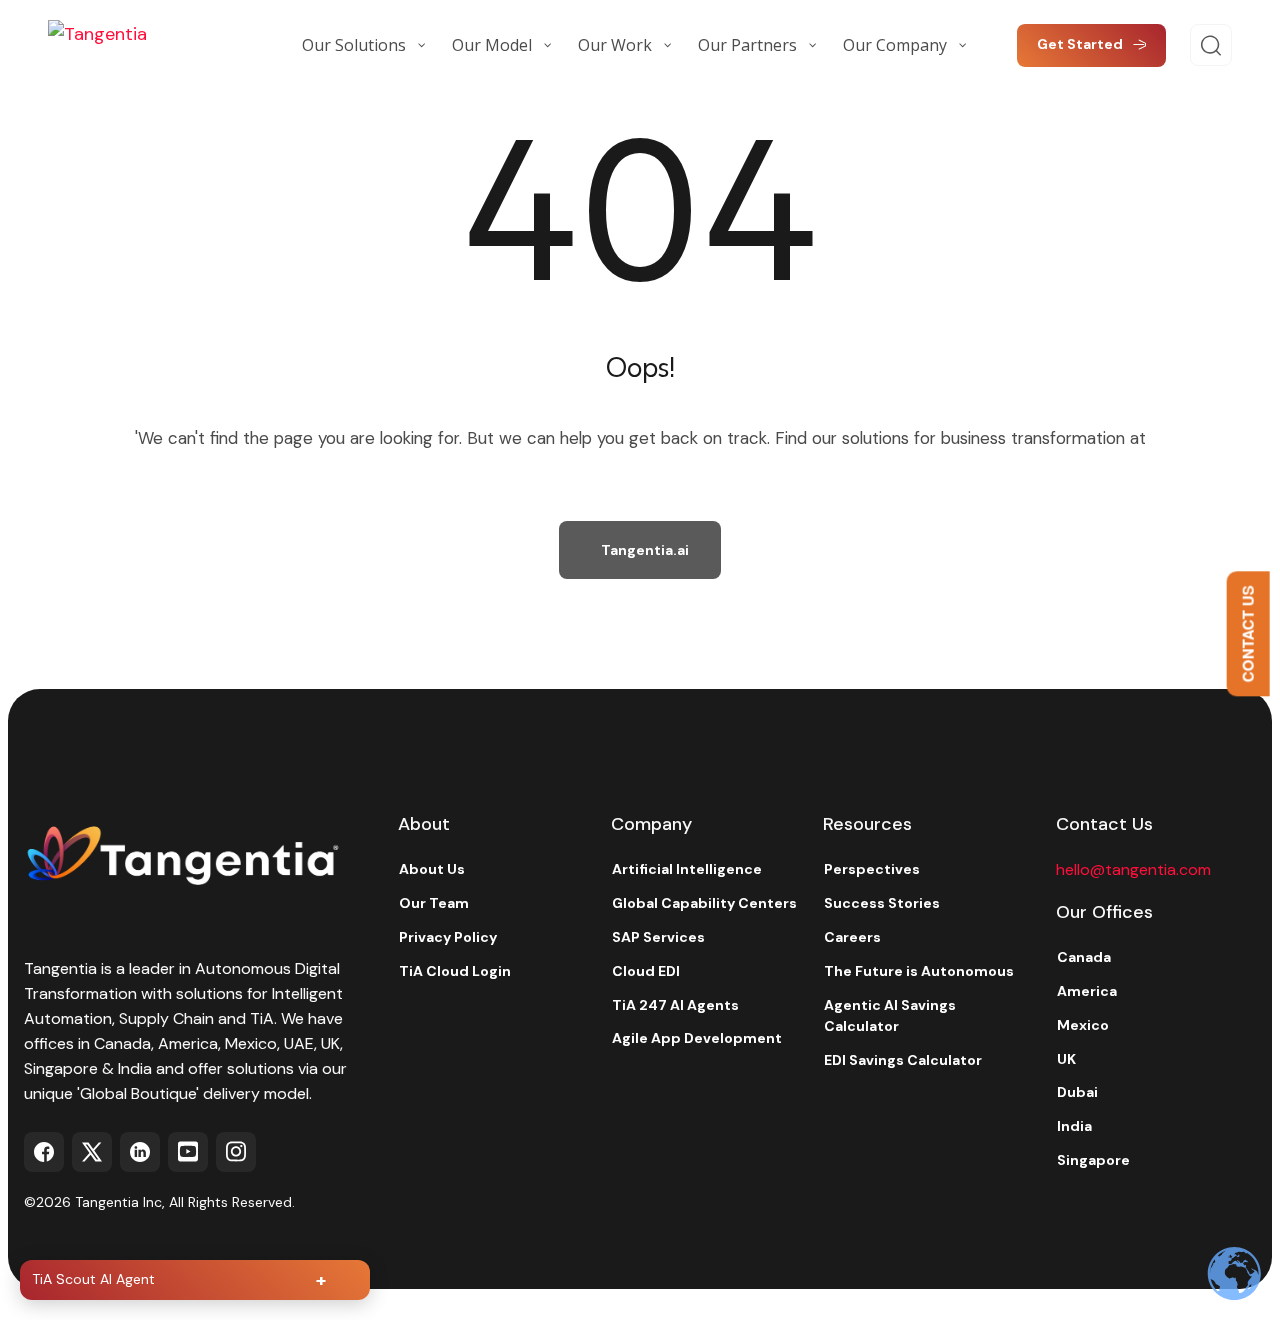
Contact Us (1248, 633)
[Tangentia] (148, 45)
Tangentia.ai (645, 550)
